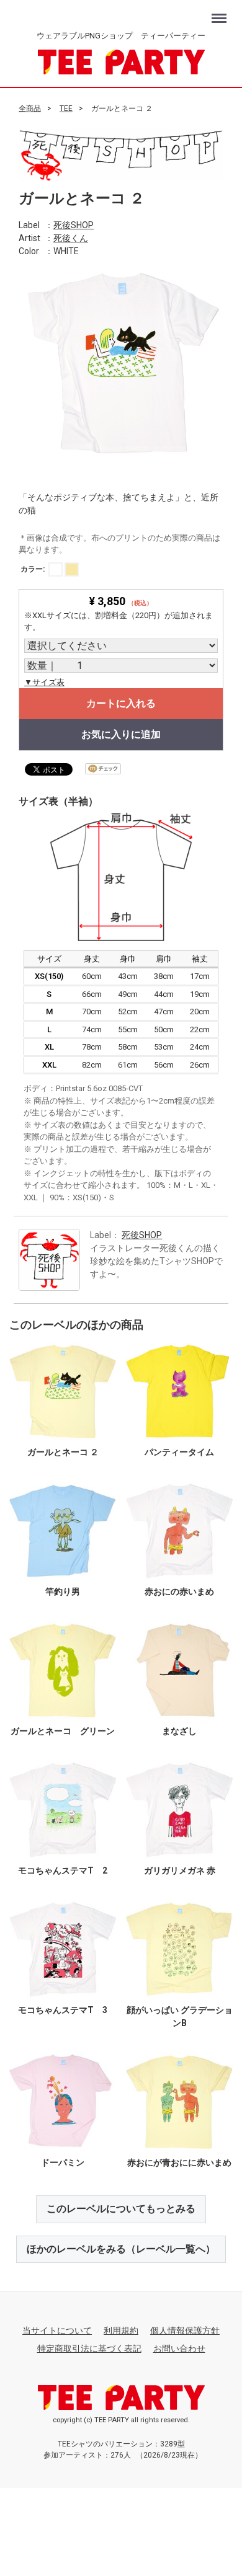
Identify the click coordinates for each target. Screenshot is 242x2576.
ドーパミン (63, 2162)
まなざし (179, 1730)
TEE (66, 108)
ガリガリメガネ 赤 (180, 1870)
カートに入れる (121, 703)
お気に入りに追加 (121, 734)
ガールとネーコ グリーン (63, 1730)
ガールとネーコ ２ (63, 1451)
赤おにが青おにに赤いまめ (179, 2162)
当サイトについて (57, 2330)
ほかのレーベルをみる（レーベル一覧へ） (121, 2248)
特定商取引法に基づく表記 (89, 2348)
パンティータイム (179, 1451)
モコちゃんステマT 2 (63, 1870)
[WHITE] (56, 569)
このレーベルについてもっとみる (121, 2208)
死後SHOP (74, 224)
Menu (221, 12)
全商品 (30, 108)
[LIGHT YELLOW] (72, 569)
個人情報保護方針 (185, 2330)
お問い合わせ (179, 2348)
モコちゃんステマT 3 (63, 2009)
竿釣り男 (63, 1591)
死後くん (71, 237)
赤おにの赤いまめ (179, 1591)
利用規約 (121, 2330)
